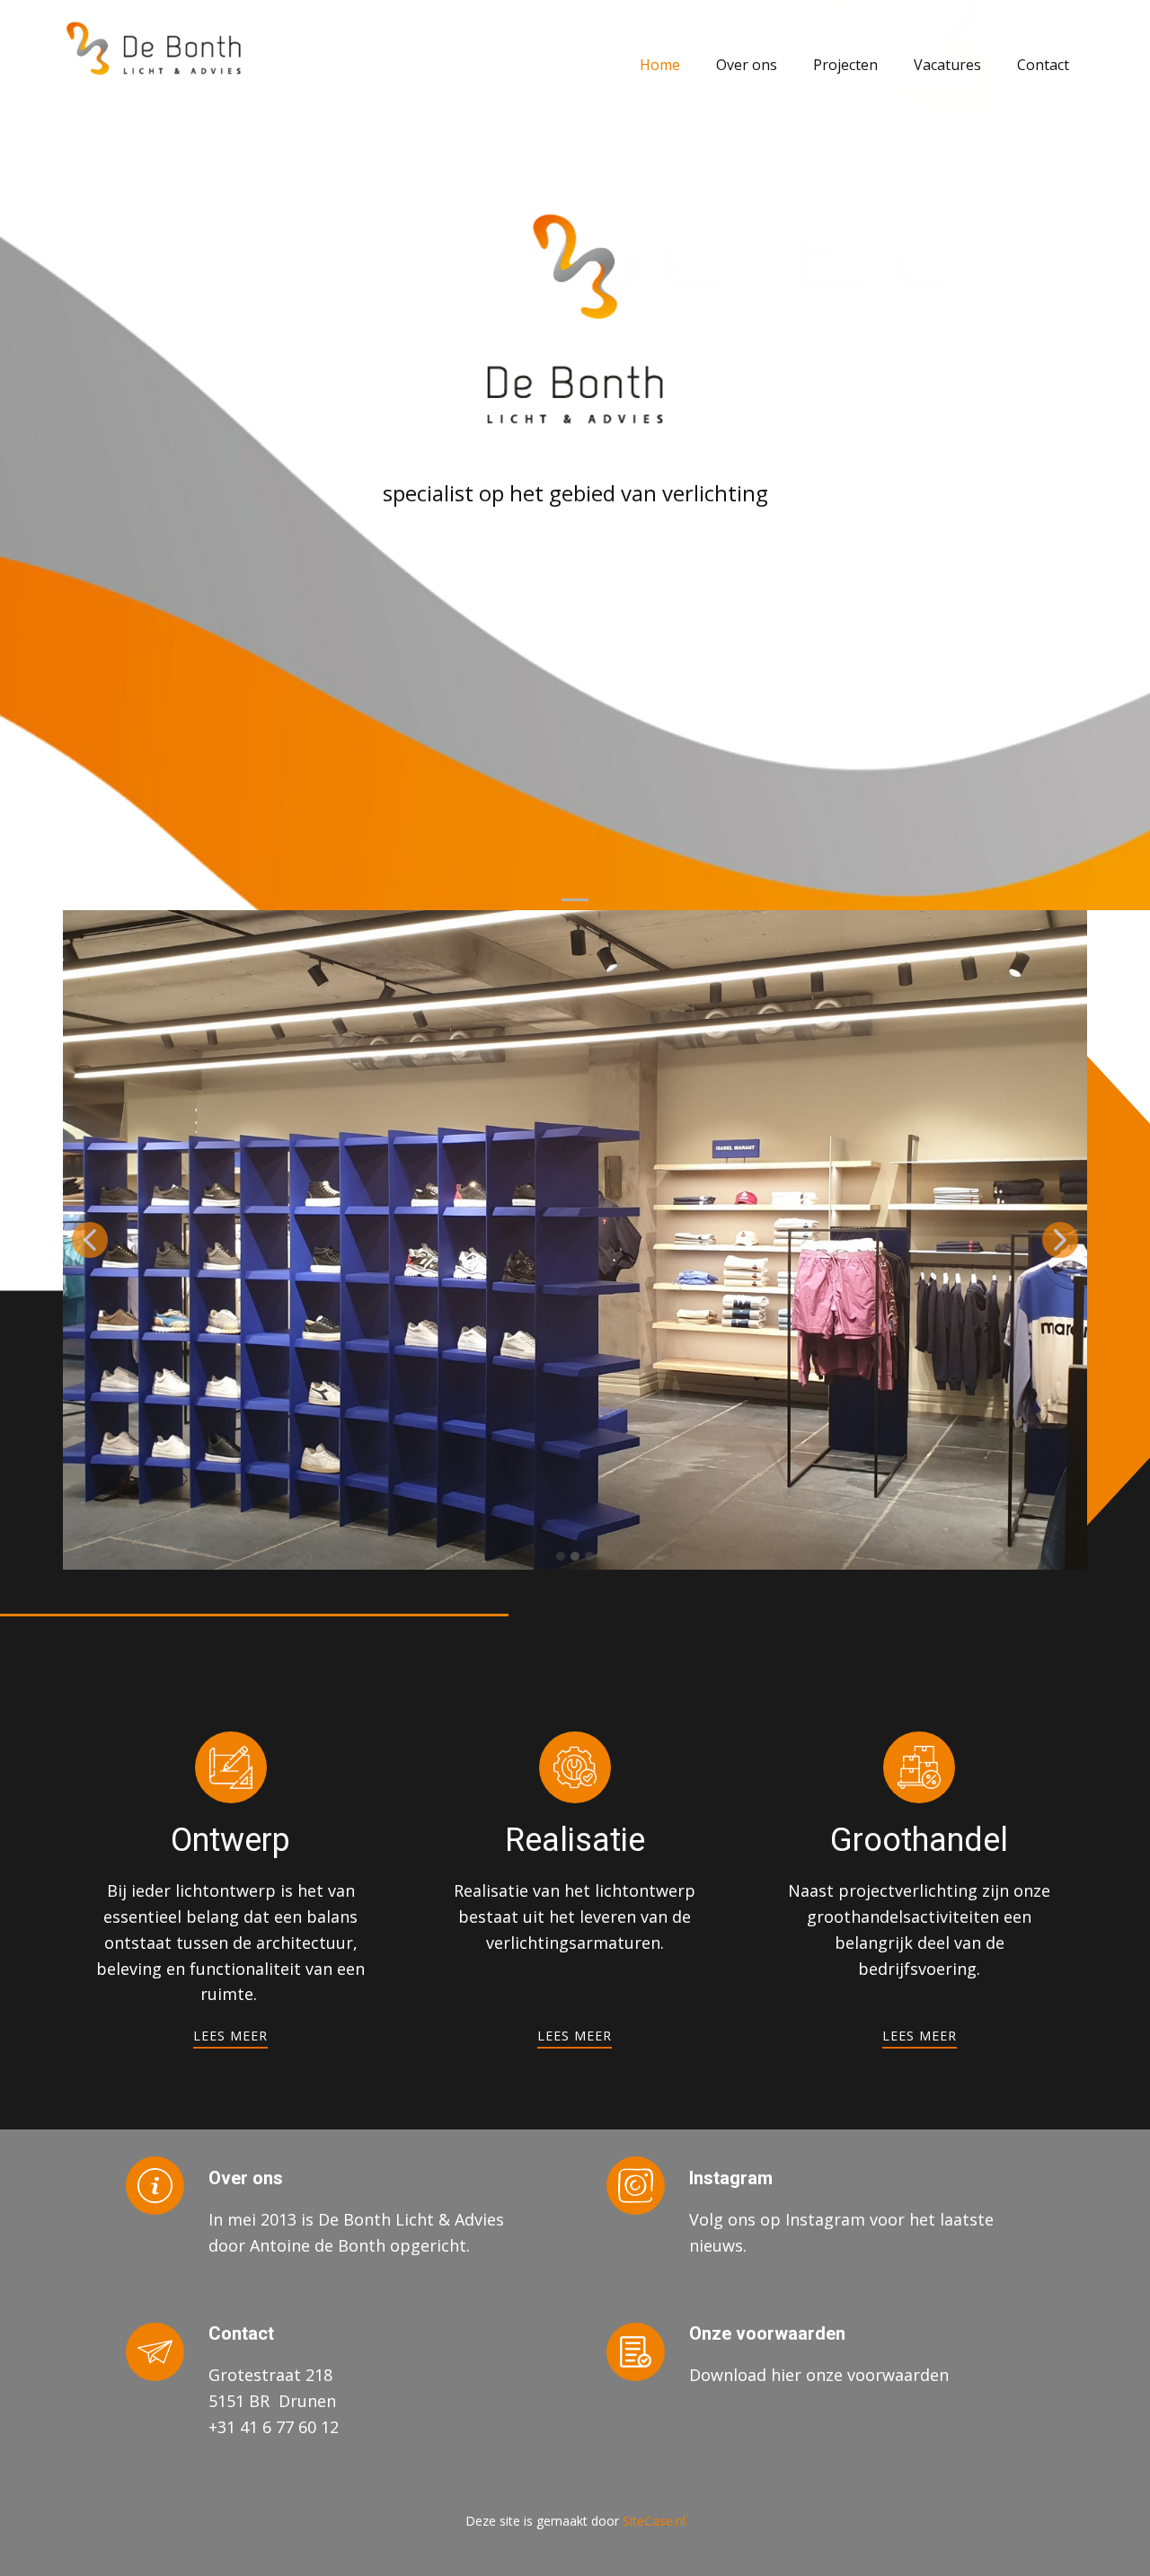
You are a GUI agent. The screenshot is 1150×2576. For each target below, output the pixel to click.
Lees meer (230, 2036)
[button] (90, 1240)
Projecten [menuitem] (845, 65)
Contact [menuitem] (1043, 65)
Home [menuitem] (660, 65)
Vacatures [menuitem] (947, 65)
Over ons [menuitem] (747, 65)
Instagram (731, 2178)
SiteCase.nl (654, 2521)
